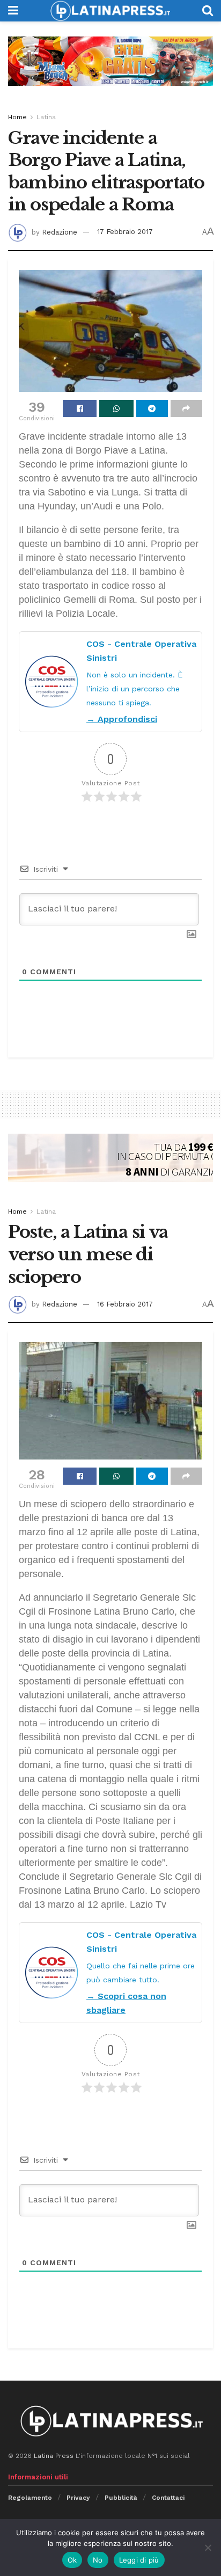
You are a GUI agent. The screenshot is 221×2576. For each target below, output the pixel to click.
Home (17, 117)
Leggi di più (139, 2560)
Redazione (60, 232)
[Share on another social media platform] (186, 408)
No (98, 2560)
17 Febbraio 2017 (125, 232)
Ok (72, 2560)
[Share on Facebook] (80, 408)
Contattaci (168, 2498)
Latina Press (54, 2456)
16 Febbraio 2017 (125, 1304)
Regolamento (30, 2498)
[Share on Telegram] (152, 408)
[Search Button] (208, 11)
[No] (208, 2548)
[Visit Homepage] (110, 11)
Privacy (78, 2498)
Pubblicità (121, 2498)
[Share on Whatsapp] (116, 408)
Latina (46, 117)
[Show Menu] (13, 11)
